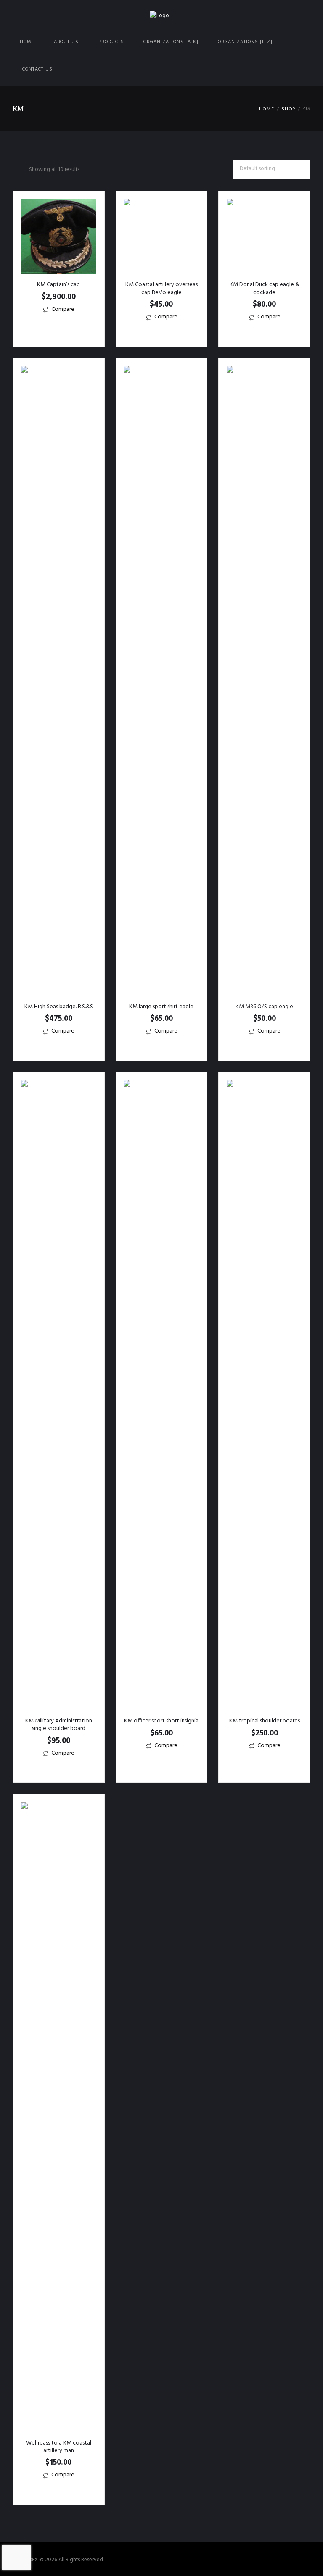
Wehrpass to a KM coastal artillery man (59, 2447)
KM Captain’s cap (58, 285)
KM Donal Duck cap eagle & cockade (265, 288)
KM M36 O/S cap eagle (264, 1007)
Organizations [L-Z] (245, 42)
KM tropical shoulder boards (265, 1721)
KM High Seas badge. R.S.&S (59, 1007)
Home (27, 42)
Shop (288, 109)
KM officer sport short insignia (161, 1721)
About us (66, 42)
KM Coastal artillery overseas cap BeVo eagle (161, 288)
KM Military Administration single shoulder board (59, 1725)
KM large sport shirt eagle (161, 1007)
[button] (59, 326)
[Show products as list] (23, 170)
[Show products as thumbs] (15, 170)
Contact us (37, 69)
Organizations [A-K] (171, 42)
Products (111, 42)
